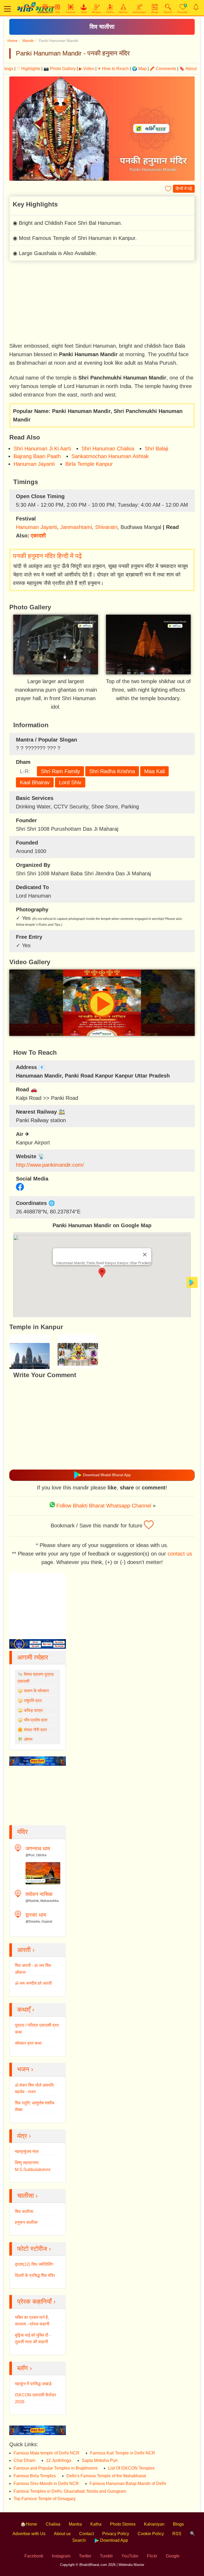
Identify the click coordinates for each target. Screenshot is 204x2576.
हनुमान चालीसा (26, 2222)
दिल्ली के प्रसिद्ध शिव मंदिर (35, 2275)
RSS (177, 2534)
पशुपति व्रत (33, 1701)
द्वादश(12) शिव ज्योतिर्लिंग (34, 2264)
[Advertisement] (102, 302)
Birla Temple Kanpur (89, 464)
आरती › (26, 1950)
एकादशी (38, 536)
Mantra (75, 2524)
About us (62, 2534)
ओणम (28, 1739)
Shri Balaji (156, 449)
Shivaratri (106, 527)
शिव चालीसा (102, 27)
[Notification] (196, 7)
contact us (180, 1554)
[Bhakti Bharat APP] (192, 1282)
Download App (114, 2540)
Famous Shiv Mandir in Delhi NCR (46, 2484)
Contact (86, 2534)
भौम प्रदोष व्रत (36, 1720)
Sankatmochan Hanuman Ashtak (110, 456)
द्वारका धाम (36, 1915)
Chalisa (53, 2524)
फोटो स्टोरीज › (34, 2249)
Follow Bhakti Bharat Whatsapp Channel (104, 1506)
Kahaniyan (154, 2524)
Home (12, 41)
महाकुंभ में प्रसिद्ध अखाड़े (33, 2384)
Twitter (85, 2556)
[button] (102, 1273)
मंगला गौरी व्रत (35, 1730)
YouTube (130, 2556)
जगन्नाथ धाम (38, 1849)
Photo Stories (123, 2524)
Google (173, 2556)
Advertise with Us (29, 2534)
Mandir (28, 41)
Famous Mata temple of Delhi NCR (46, 2453)
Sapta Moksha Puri (100, 2460)
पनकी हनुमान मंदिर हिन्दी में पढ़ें (47, 556)
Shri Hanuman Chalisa (108, 449)
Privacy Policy (116, 2534)
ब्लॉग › (25, 2368)
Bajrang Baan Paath (37, 456)
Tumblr (106, 2556)
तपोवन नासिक (39, 1894)
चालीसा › (27, 2196)
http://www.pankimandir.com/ (50, 1165)
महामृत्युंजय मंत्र (27, 2151)
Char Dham (24, 2460)
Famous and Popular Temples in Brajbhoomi (56, 2468)
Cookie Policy (151, 2534)
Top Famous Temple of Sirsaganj (44, 2499)
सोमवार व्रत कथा (28, 2043)
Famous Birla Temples (35, 2476)
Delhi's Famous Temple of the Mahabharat (106, 2476)
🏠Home (29, 2524)
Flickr (152, 2556)
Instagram (61, 2556)
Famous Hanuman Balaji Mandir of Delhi (128, 2484)
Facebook (34, 2556)
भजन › (25, 2069)
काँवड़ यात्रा (33, 1710)
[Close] (145, 1255)
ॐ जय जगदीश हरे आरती (33, 1983)
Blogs (178, 2524)
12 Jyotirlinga (59, 2460)
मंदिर (22, 1832)
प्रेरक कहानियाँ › (36, 2301)
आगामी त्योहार (33, 1657)
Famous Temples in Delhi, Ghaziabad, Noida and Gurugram (70, 2491)
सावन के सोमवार (36, 1691)
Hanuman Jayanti (34, 464)
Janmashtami (76, 527)
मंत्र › (24, 2136)
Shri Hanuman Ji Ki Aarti (42, 449)
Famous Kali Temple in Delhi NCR (123, 2453)
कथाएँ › (26, 2009)
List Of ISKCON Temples (131, 2468)
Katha (96, 2524)
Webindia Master (131, 2565)
